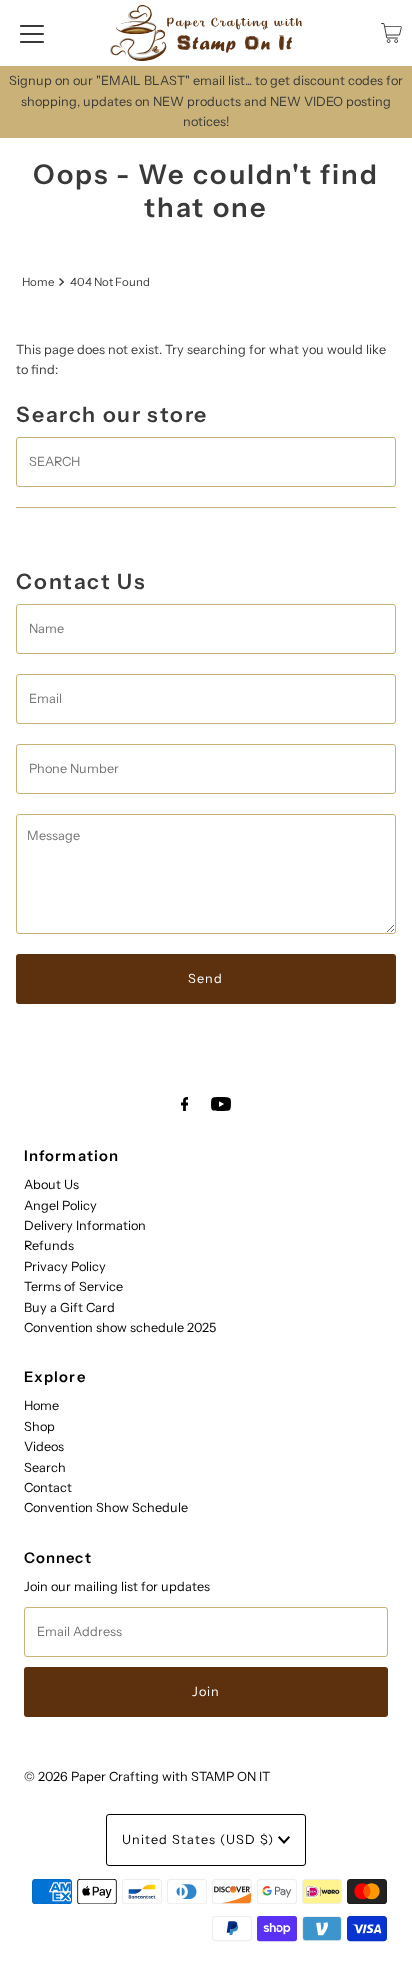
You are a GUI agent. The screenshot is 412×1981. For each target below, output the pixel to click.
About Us (51, 1184)
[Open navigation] (32, 33)
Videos (44, 1446)
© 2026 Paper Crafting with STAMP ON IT (147, 1776)
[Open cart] (391, 33)
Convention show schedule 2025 (120, 1327)
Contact (48, 1487)
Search (45, 1467)
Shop (39, 1426)
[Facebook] (185, 1104)
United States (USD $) (200, 1839)
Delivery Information (85, 1225)
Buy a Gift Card (69, 1307)
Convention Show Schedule (106, 1507)
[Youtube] (221, 1104)
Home (38, 282)
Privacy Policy (65, 1266)
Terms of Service (73, 1286)
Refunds (49, 1245)
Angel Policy (60, 1205)
